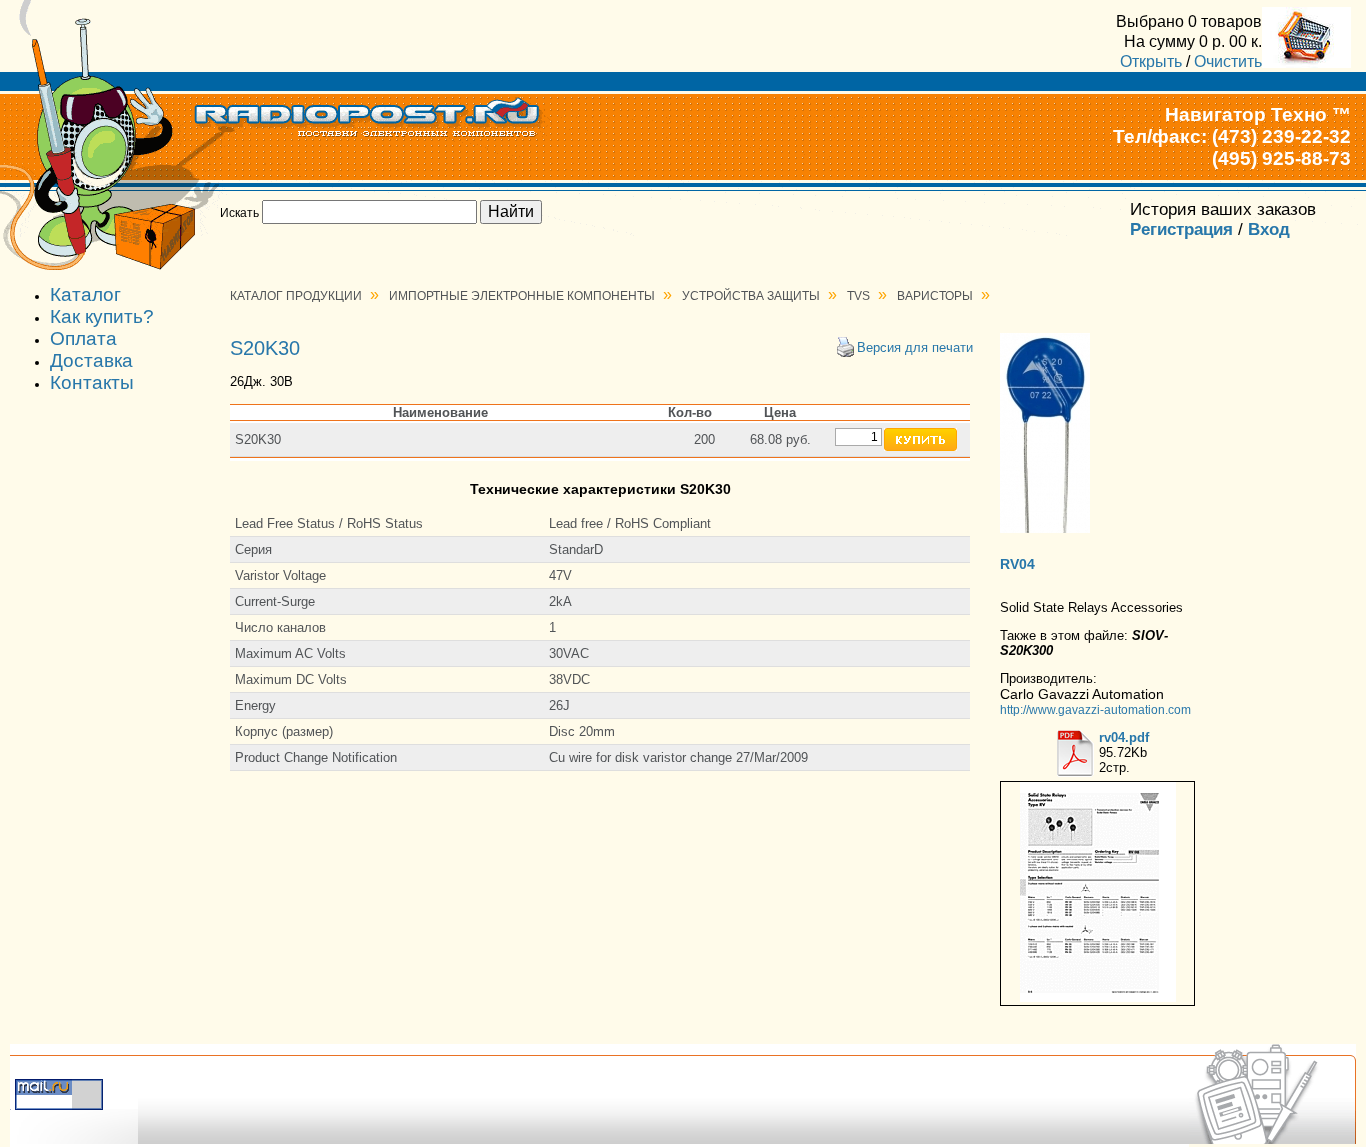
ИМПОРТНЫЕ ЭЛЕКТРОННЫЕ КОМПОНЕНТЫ (522, 296)
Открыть (1151, 61)
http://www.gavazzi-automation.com (1095, 709)
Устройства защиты (751, 296)
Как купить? (102, 316)
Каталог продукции (296, 296)
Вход (1269, 229)
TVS (858, 296)
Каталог (85, 294)
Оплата (83, 338)
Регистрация (1181, 229)
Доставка (91, 360)
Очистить (1228, 61)
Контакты (92, 382)
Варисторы (935, 296)
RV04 (1017, 564)
